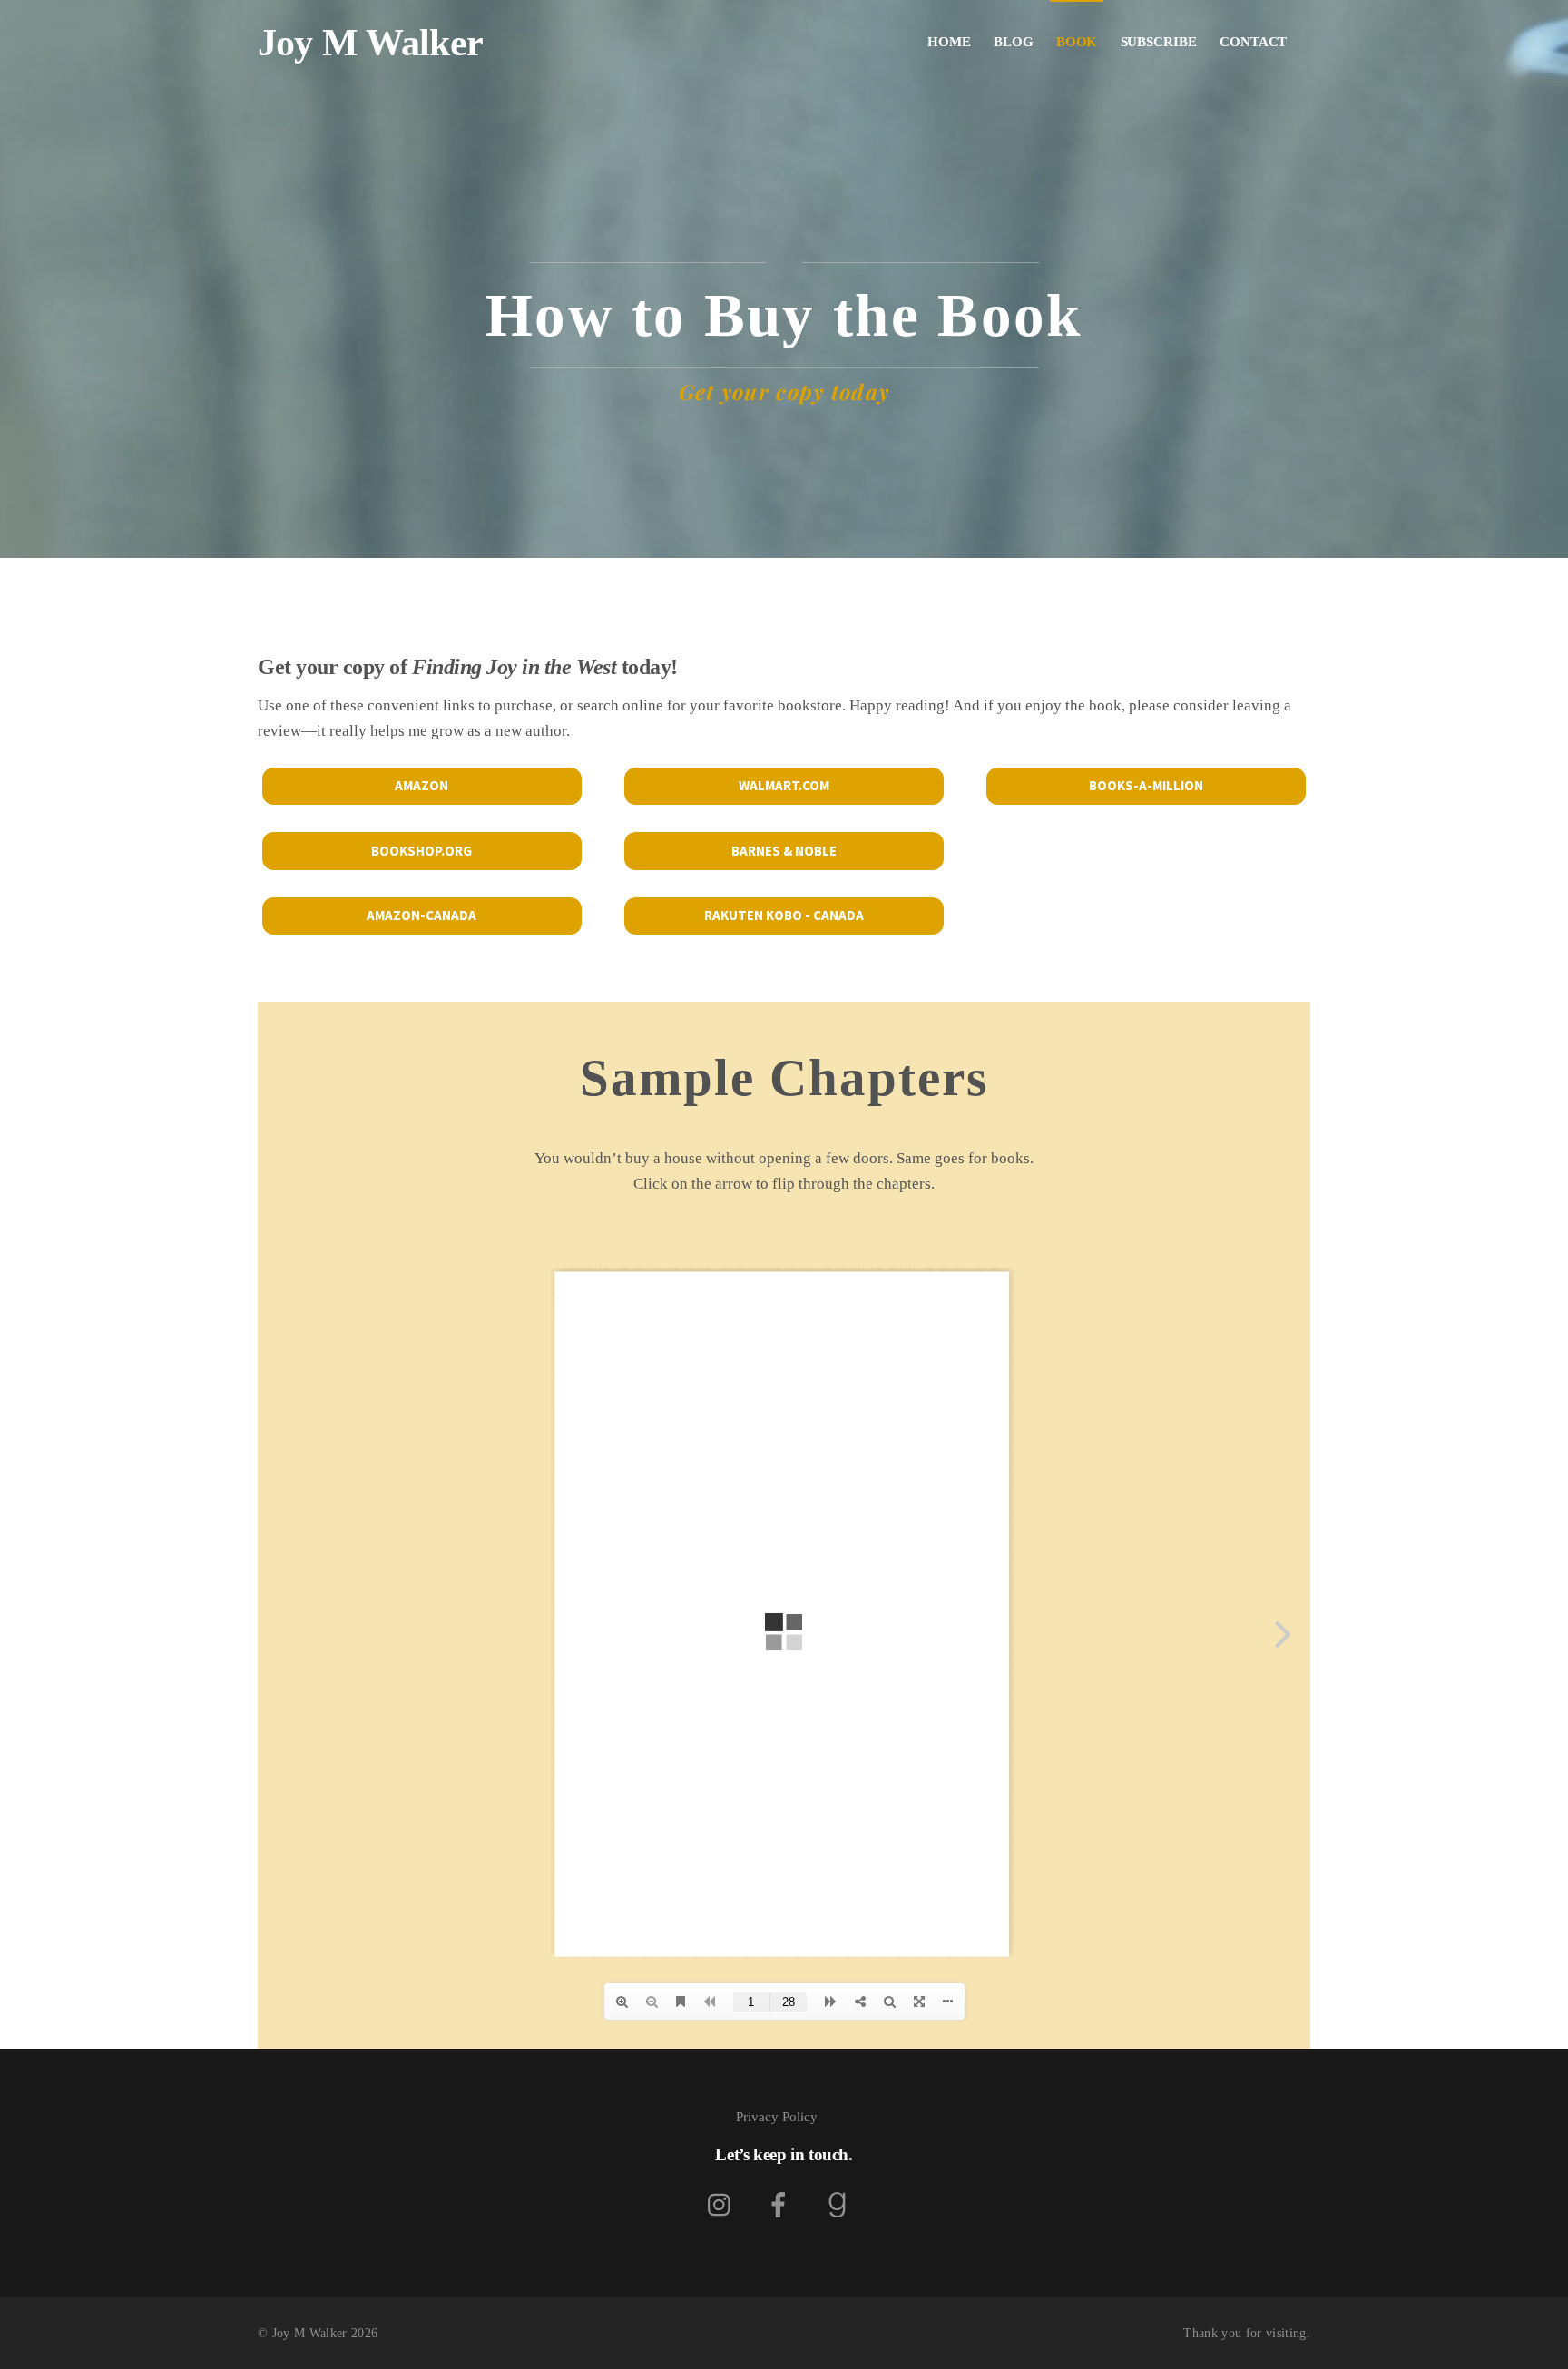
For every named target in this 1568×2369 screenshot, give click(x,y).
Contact (1253, 42)
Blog (1014, 42)
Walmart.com (784, 785)
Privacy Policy (777, 2117)
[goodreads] (840, 2204)
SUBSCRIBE (1159, 42)
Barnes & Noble (784, 851)
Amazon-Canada (421, 915)
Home (949, 42)
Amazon (421, 785)
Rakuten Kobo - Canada (784, 915)
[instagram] (724, 2204)
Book (1077, 42)
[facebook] (782, 2204)
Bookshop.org (421, 851)
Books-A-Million (1146, 785)
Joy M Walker (310, 2333)
